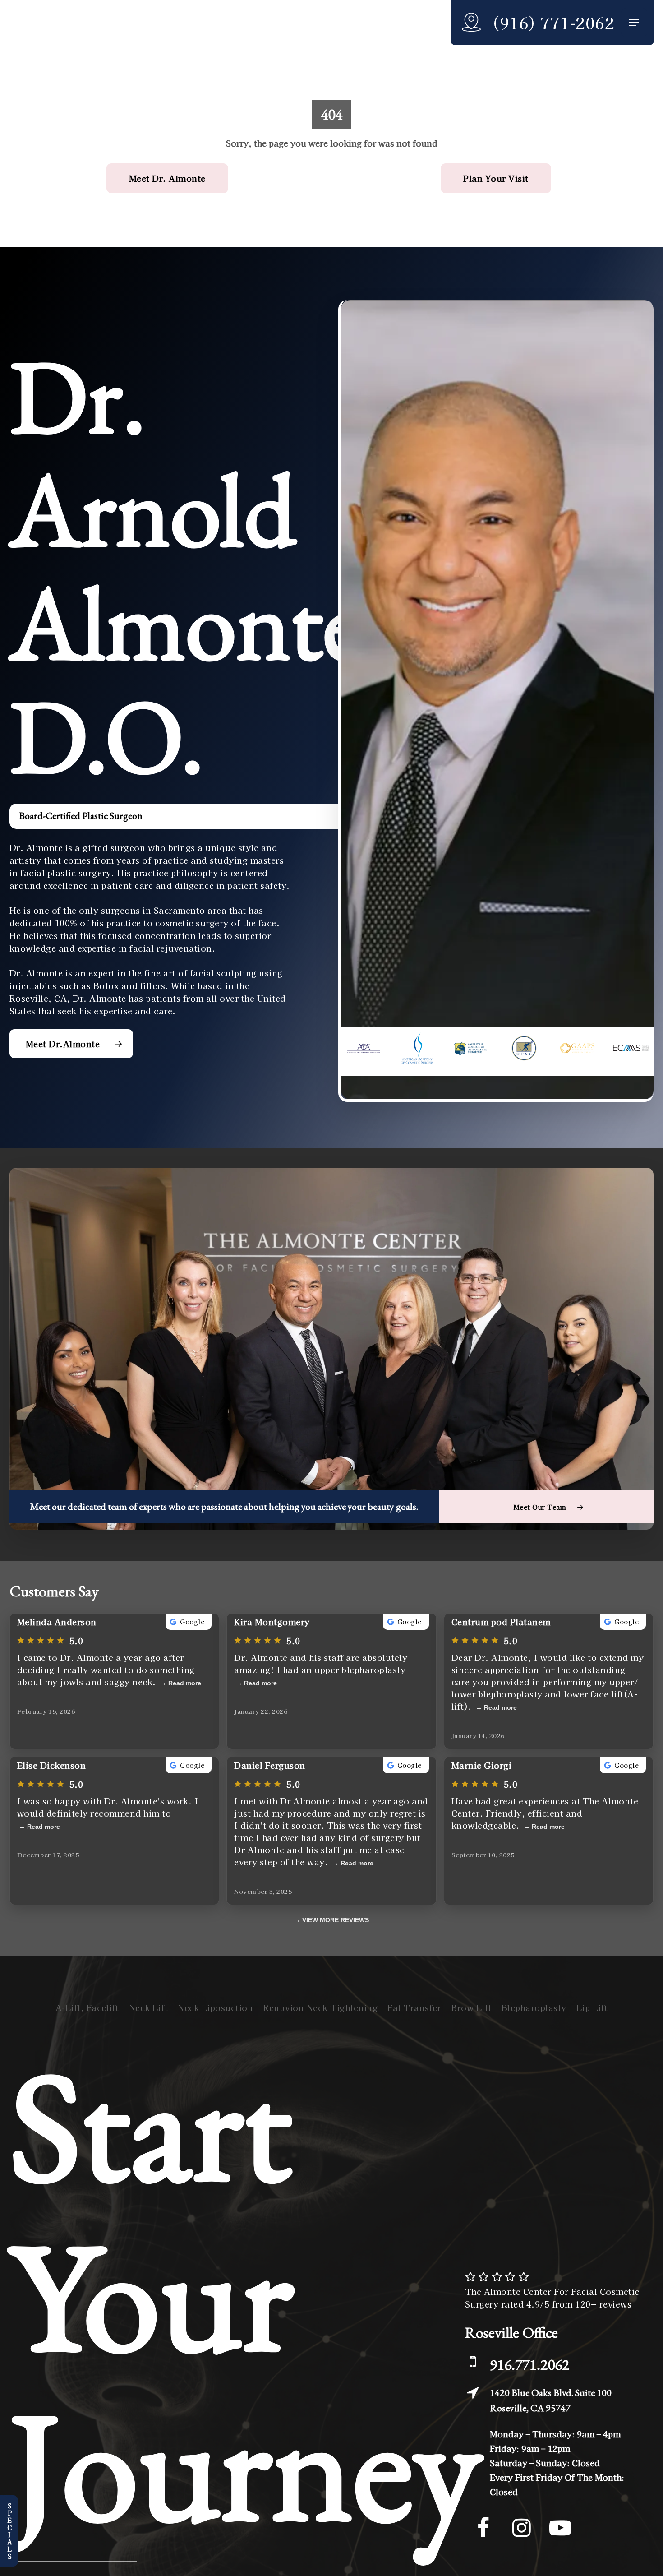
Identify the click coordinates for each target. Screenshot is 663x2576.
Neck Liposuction (215, 2007)
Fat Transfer (414, 2007)
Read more (185, 1683)
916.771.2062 (529, 2364)
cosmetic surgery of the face (216, 923)
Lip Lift (592, 2007)
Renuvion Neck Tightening (320, 2007)
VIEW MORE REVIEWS (336, 1920)
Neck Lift (149, 2007)
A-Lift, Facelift (87, 2007)
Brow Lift (471, 2007)
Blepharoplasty (534, 2007)
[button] (634, 23)
